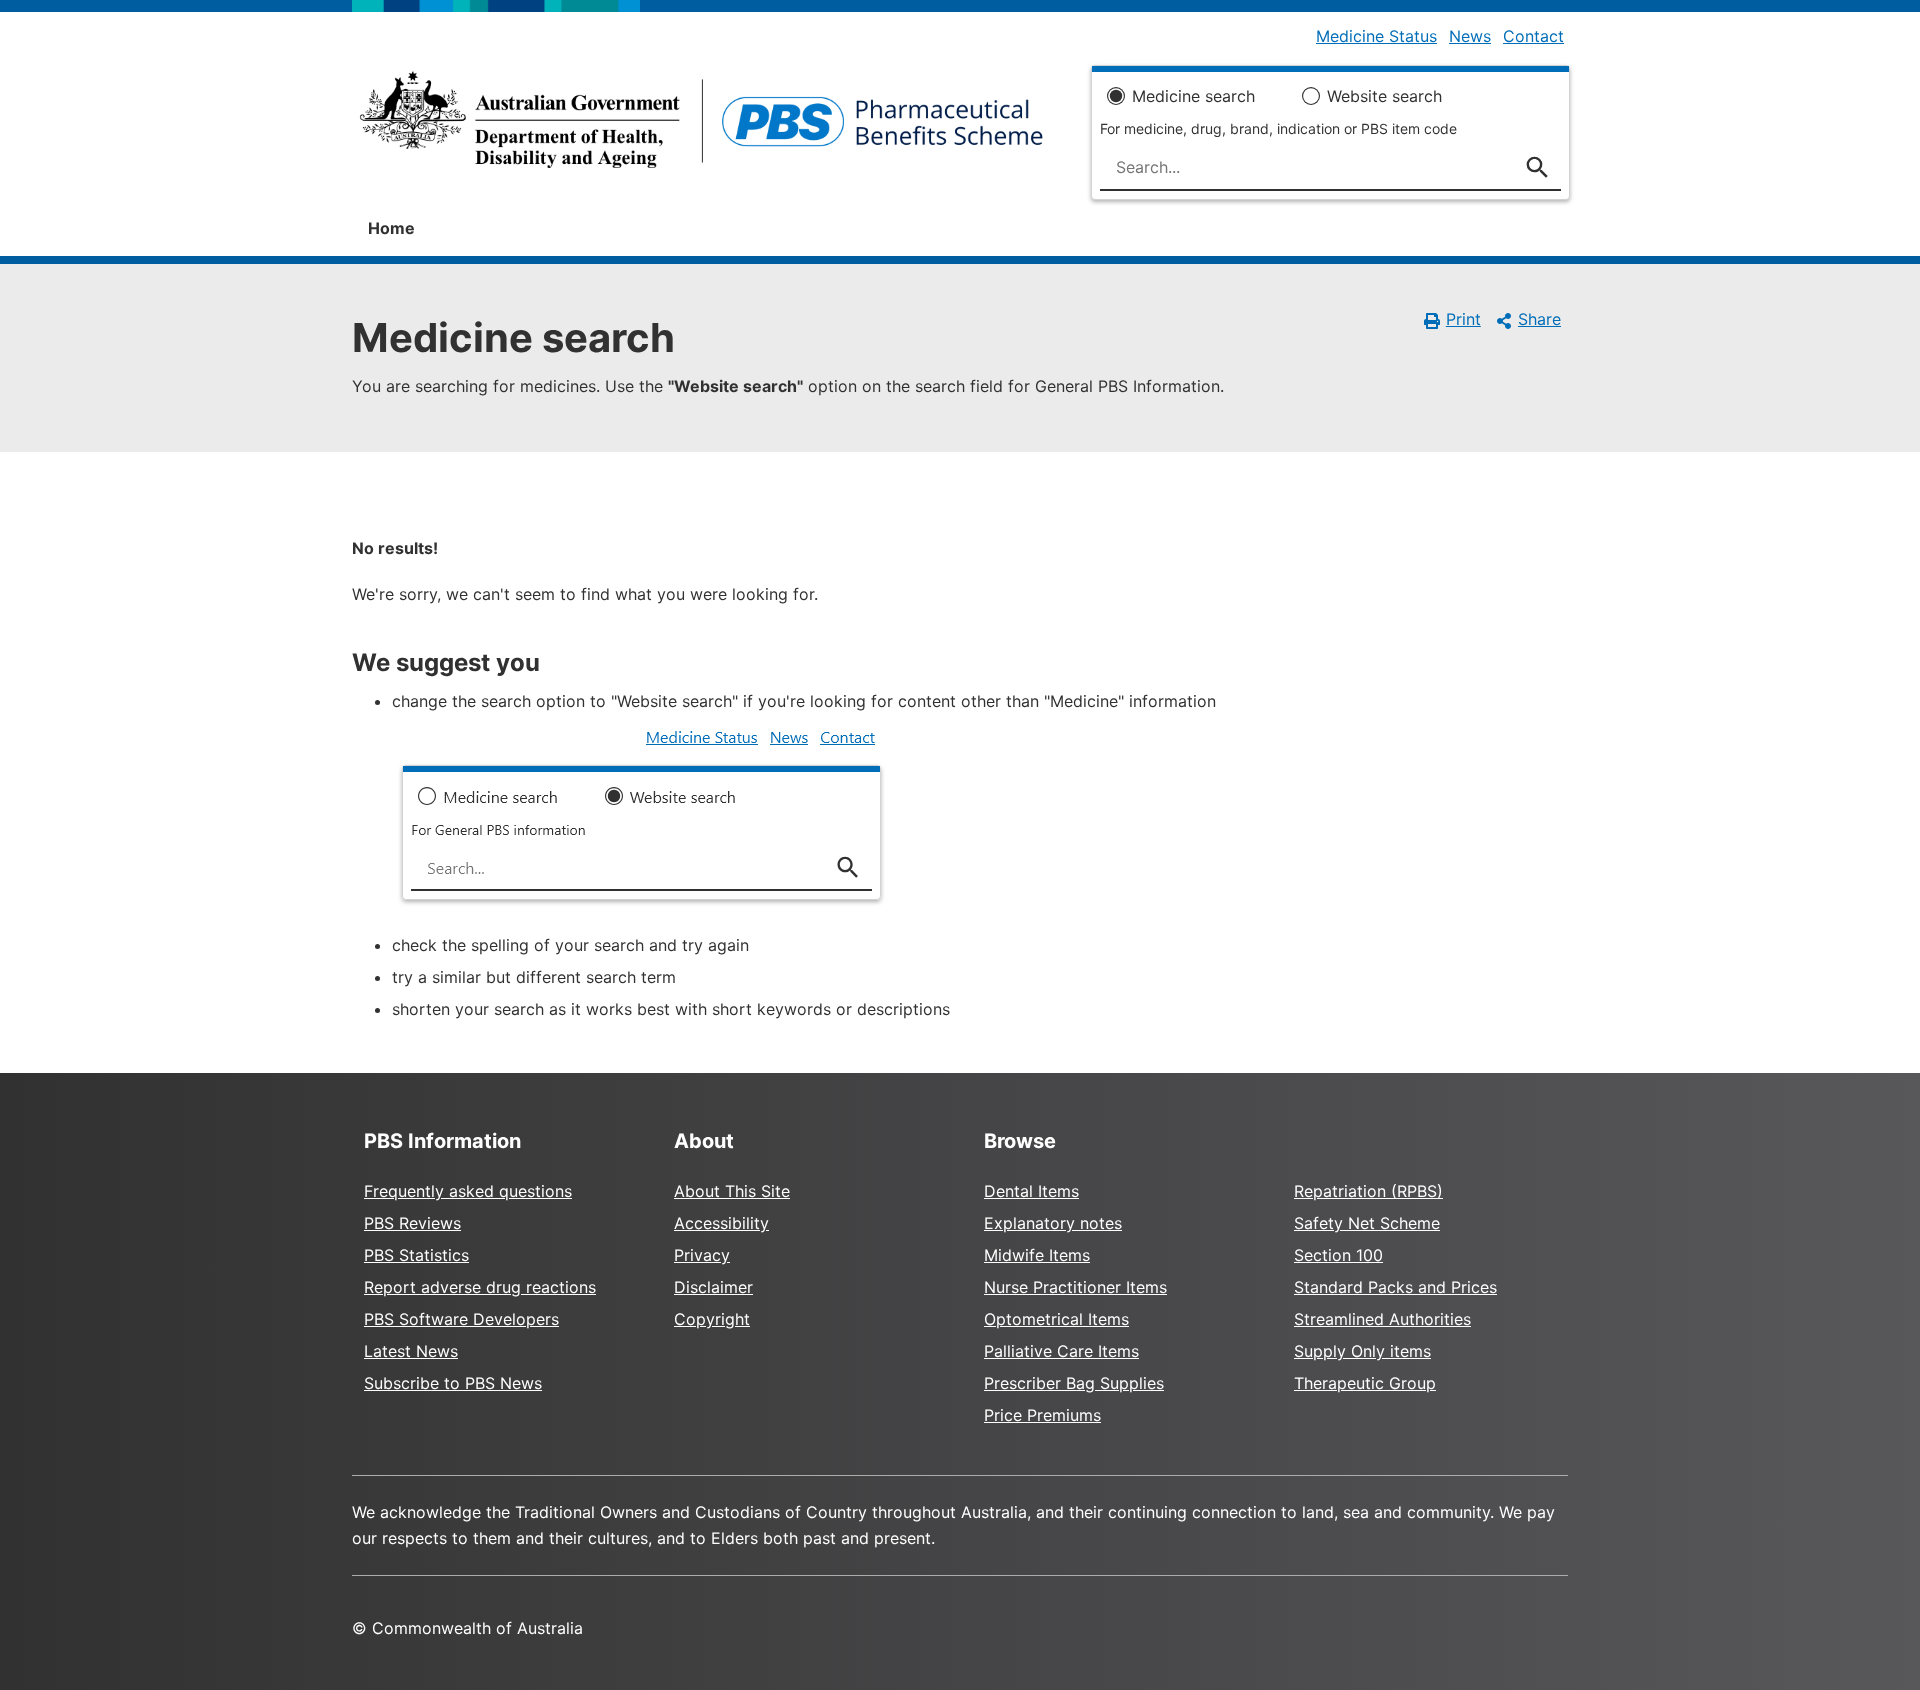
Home (391, 228)
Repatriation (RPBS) (1368, 1191)
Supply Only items (1362, 1351)
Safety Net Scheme (1367, 1223)
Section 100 (1338, 1255)
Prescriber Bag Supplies (1074, 1383)
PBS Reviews (412, 1223)
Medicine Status (1376, 36)
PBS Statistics (416, 1255)
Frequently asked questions (468, 1191)
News (1470, 36)
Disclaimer (713, 1287)
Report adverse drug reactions (480, 1287)
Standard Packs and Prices (1395, 1287)
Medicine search (1193, 96)
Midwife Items (1037, 1255)
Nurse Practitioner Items (1075, 1287)
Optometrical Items (1056, 1319)
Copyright (712, 1319)
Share (1539, 319)
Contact (1533, 36)
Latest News (411, 1351)
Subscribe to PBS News (453, 1383)
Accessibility (721, 1223)
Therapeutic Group (1365, 1383)
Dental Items (1031, 1191)
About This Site (732, 1191)
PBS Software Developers (461, 1319)
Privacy (702, 1255)
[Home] (701, 126)
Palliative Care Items (1061, 1351)
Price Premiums (1042, 1415)
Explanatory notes (1053, 1223)
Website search (1384, 96)
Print (1463, 319)
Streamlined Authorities (1382, 1319)
